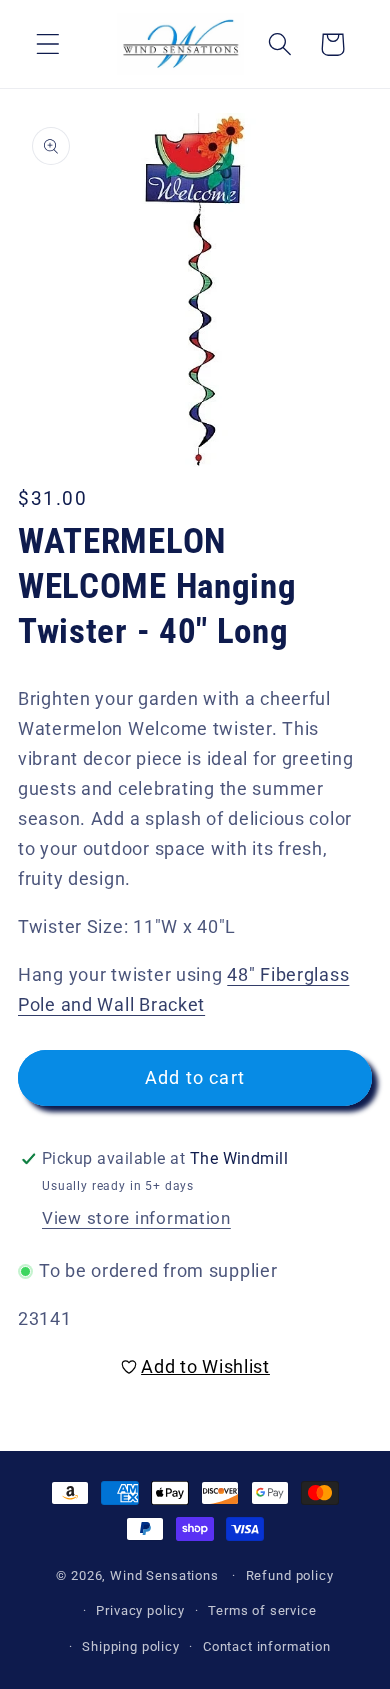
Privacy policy (140, 1610)
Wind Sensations (164, 1575)
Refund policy (290, 1575)
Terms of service (262, 1610)
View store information (136, 1218)
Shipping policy (131, 1646)
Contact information (267, 1646)
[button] (48, 44)
